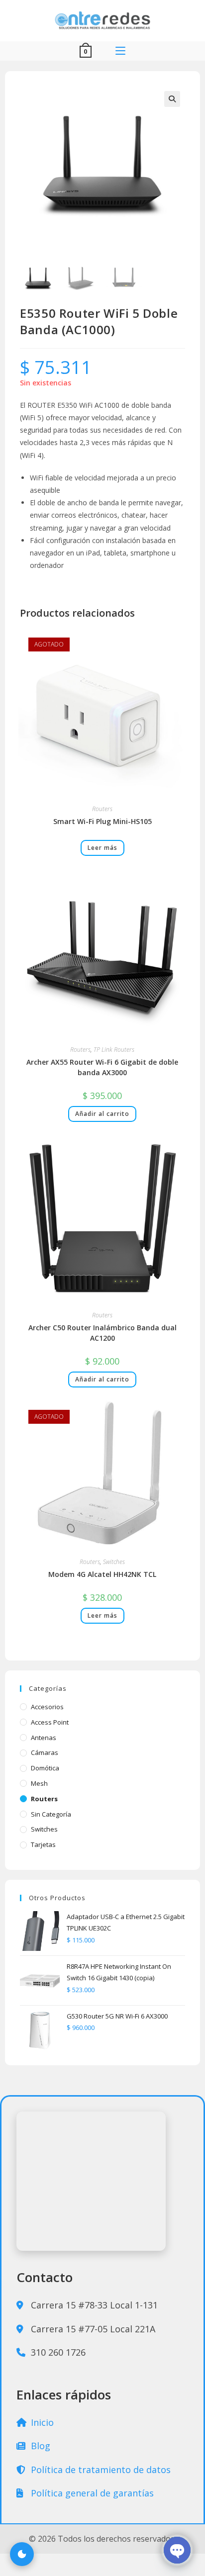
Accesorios (47, 1707)
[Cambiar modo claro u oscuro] (22, 2554)
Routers (102, 809)
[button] (172, 99)
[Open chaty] (177, 2550)
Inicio (41, 2422)
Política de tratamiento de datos (100, 2470)
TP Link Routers (114, 1050)
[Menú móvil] (120, 51)
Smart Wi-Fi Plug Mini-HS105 (102, 821)
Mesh (39, 1783)
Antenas (44, 1738)
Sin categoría (51, 1814)
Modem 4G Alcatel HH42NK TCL (102, 1574)
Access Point (50, 1722)
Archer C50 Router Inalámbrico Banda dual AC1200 (102, 1333)
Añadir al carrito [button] (102, 1114)
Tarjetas (43, 1844)
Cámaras (45, 1752)
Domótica (45, 1768)
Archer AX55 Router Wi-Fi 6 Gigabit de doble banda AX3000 (102, 1067)
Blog (39, 2446)
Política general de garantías (91, 2493)
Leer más (102, 848)
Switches (114, 1562)
